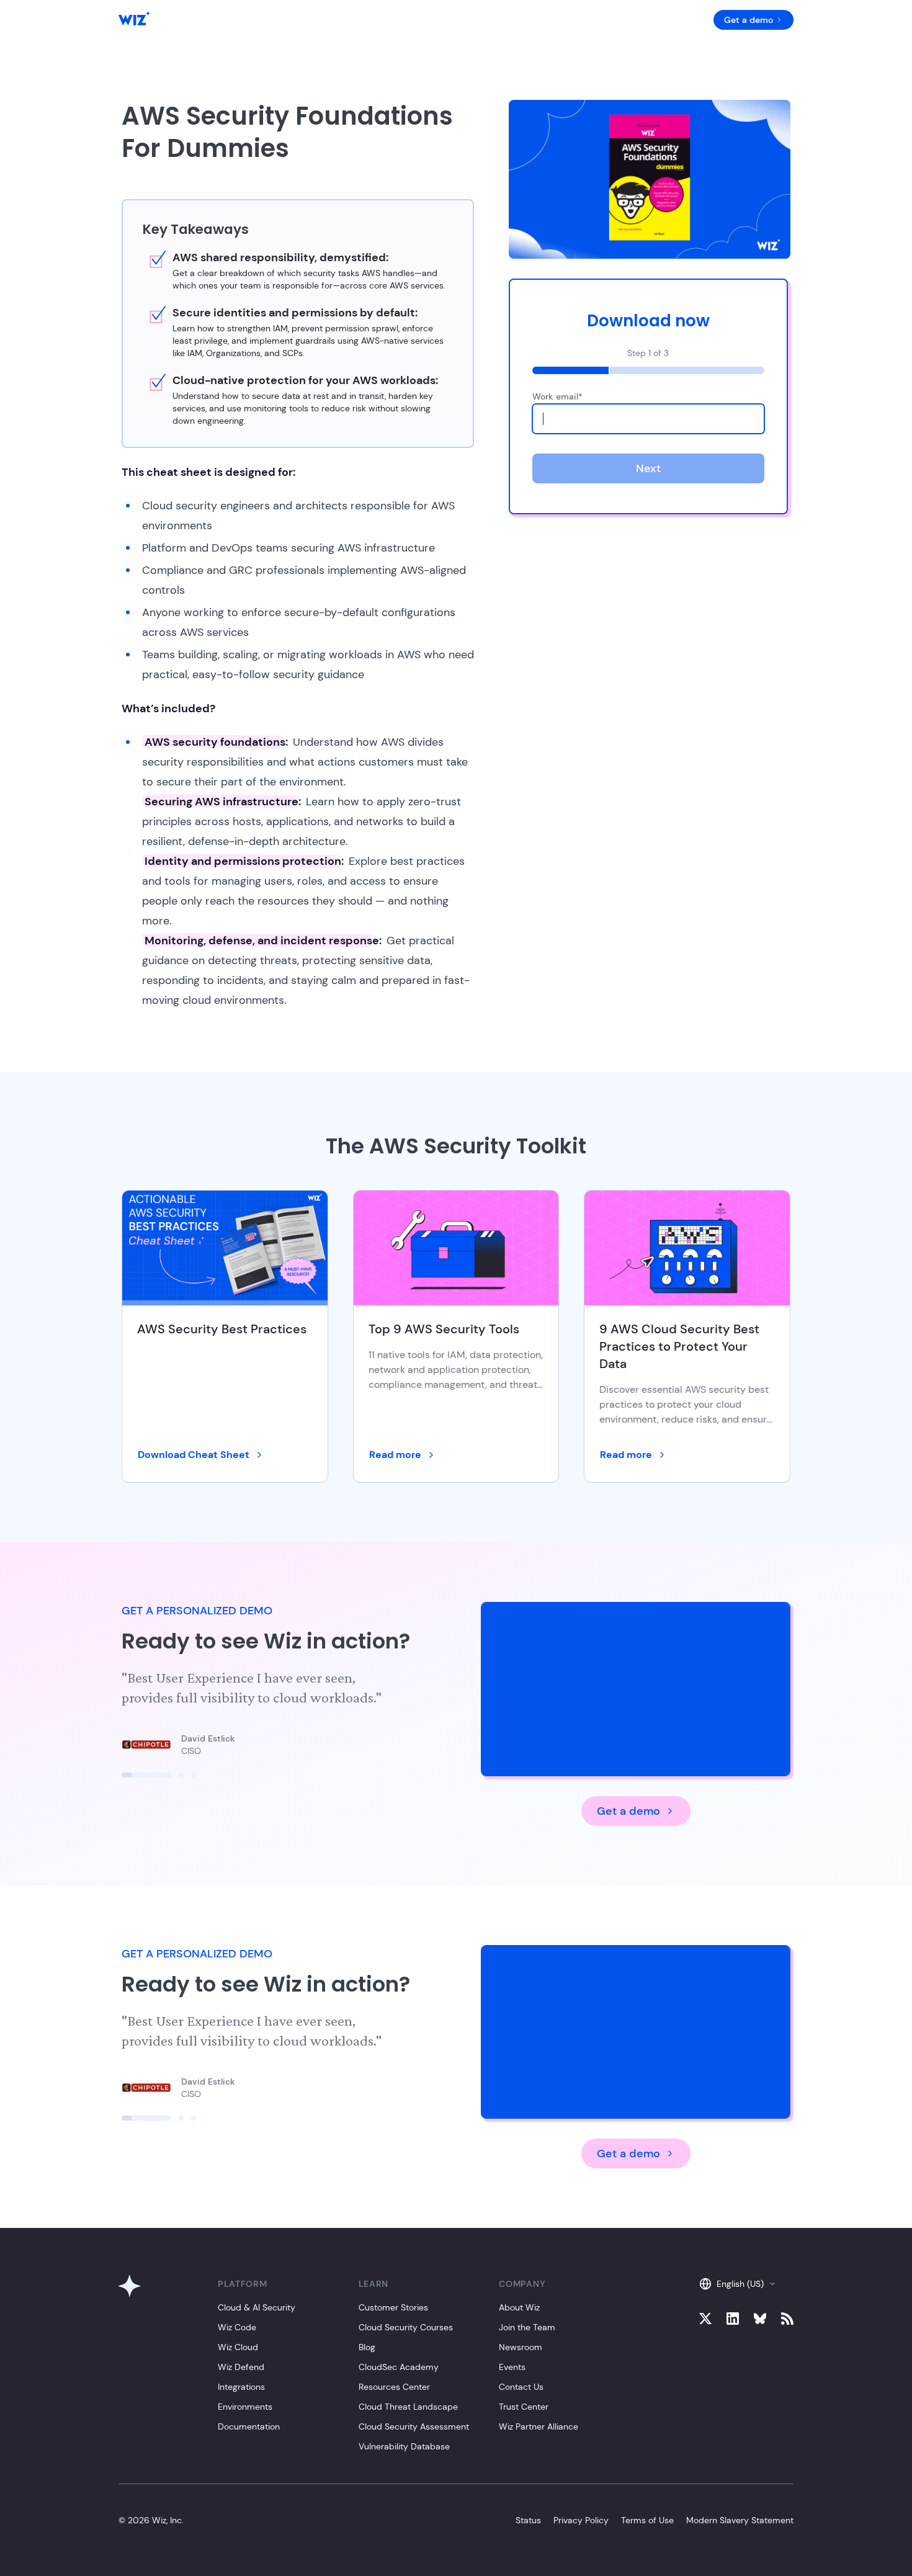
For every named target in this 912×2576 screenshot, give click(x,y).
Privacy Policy (581, 2520)
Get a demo (749, 20)
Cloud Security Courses (406, 2327)
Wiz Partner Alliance (539, 2426)
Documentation (249, 2426)
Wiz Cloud (238, 2347)
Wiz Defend (241, 2367)
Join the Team (527, 2327)
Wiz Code (237, 2327)
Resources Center (394, 2387)
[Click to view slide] (146, 1775)
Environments (245, 2407)
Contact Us (521, 2387)
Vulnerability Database (404, 2446)
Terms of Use (647, 2520)
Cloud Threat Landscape (408, 2407)
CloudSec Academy (399, 2367)
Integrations (241, 2387)
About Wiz (519, 2307)
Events (512, 2367)
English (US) (740, 2284)
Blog (367, 2347)
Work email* (557, 396)
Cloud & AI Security (257, 2307)
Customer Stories (393, 2307)
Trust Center (524, 2407)
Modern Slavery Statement (740, 2520)
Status (528, 2520)
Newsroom (521, 2347)
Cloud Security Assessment (414, 2426)
